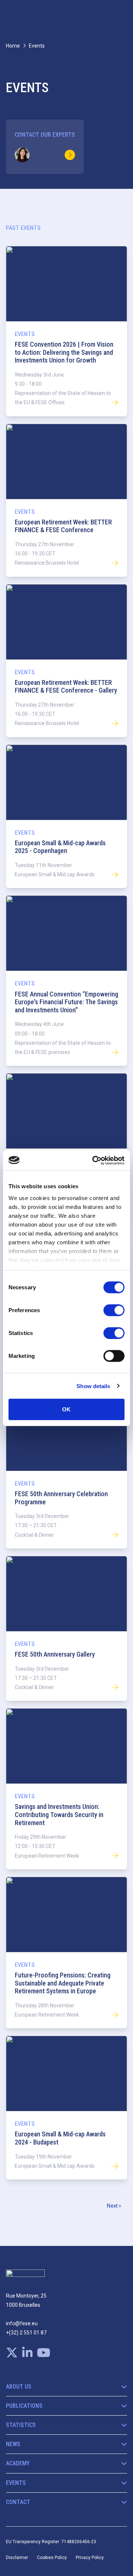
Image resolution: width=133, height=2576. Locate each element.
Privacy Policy (90, 2558)
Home (13, 46)
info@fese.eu (22, 2323)
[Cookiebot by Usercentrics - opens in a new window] (94, 1160)
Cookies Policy (52, 2558)
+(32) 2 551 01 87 (26, 2333)
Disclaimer (17, 2558)
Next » (114, 2206)
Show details (93, 1386)
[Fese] (25, 2276)
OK (66, 1409)
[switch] (114, 1310)
